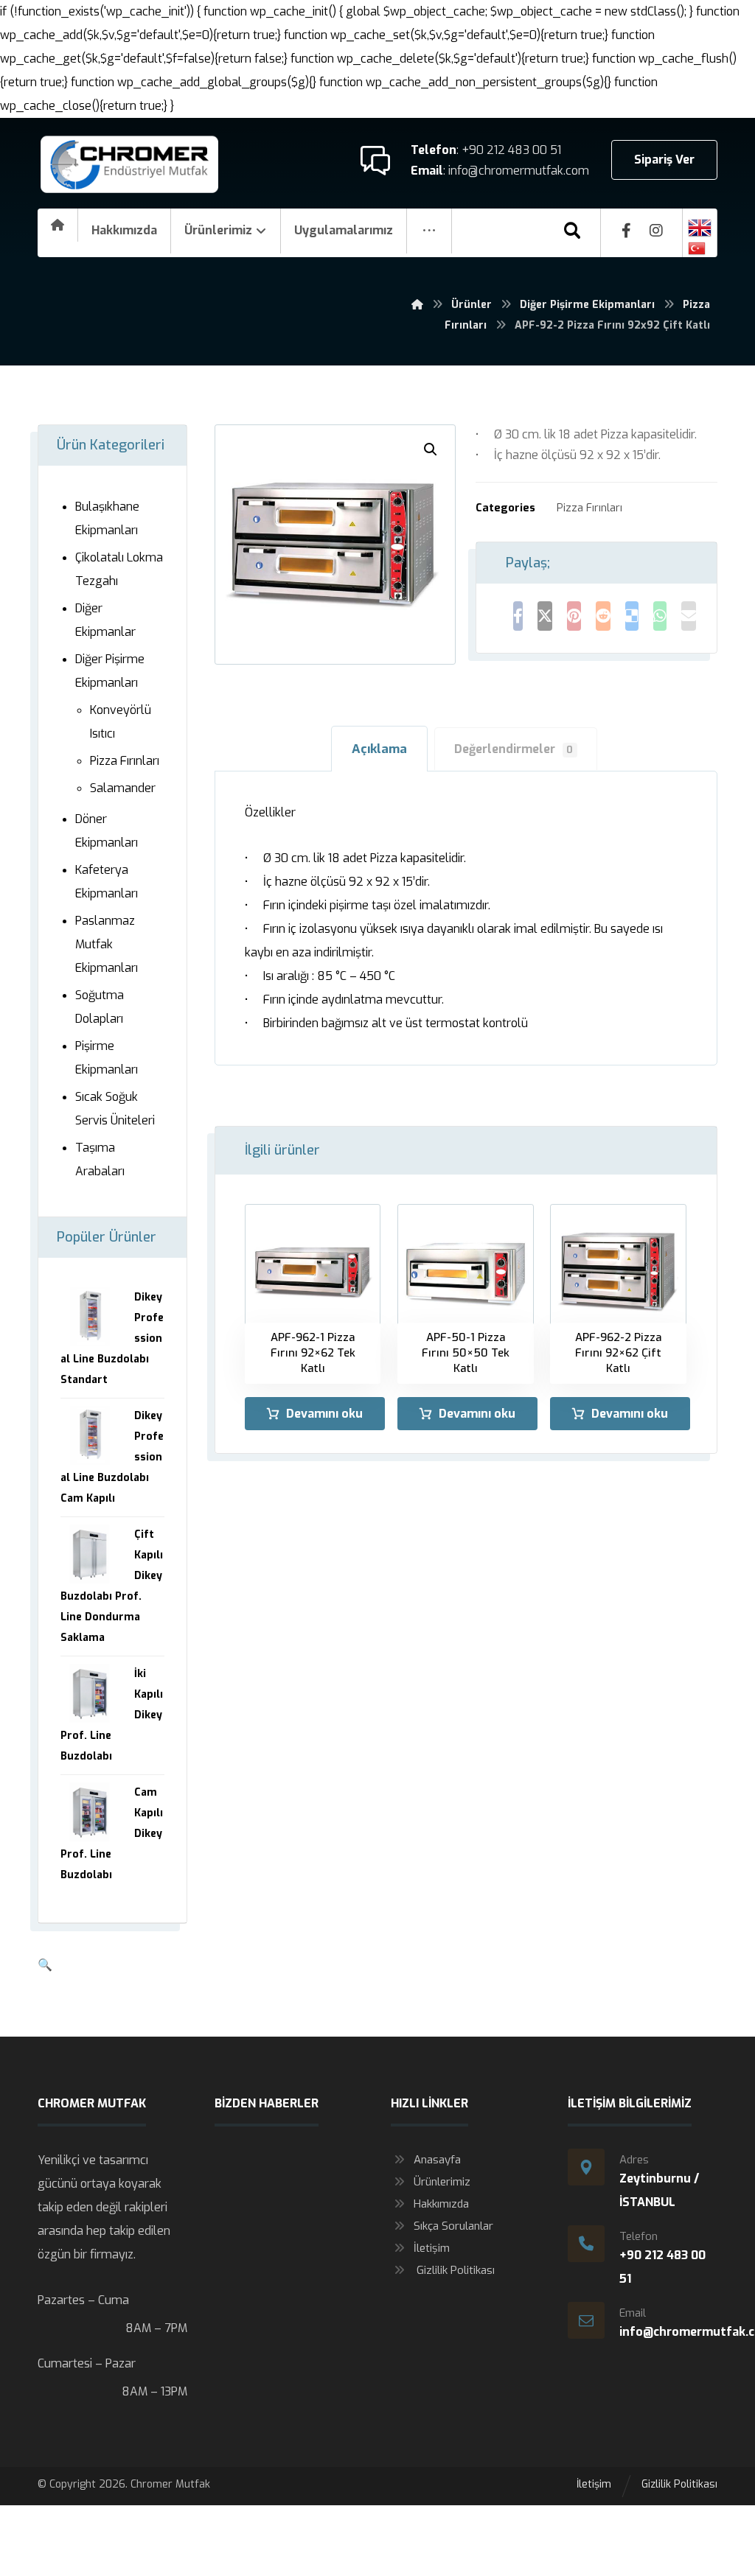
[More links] (429, 231)
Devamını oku (324, 1414)
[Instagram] (656, 231)
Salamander (123, 788)
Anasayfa (437, 2160)
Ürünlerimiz (442, 2182)
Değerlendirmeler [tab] (514, 749)
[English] (700, 228)
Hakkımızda (441, 2204)
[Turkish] (700, 248)
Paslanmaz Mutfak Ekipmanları (107, 944)
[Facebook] (627, 231)
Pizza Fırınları (589, 508)
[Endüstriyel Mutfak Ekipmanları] (130, 165)
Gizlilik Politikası (454, 2270)
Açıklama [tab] (379, 749)
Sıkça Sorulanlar (453, 2226)
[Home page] (417, 305)
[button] (431, 449)
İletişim (432, 2248)
